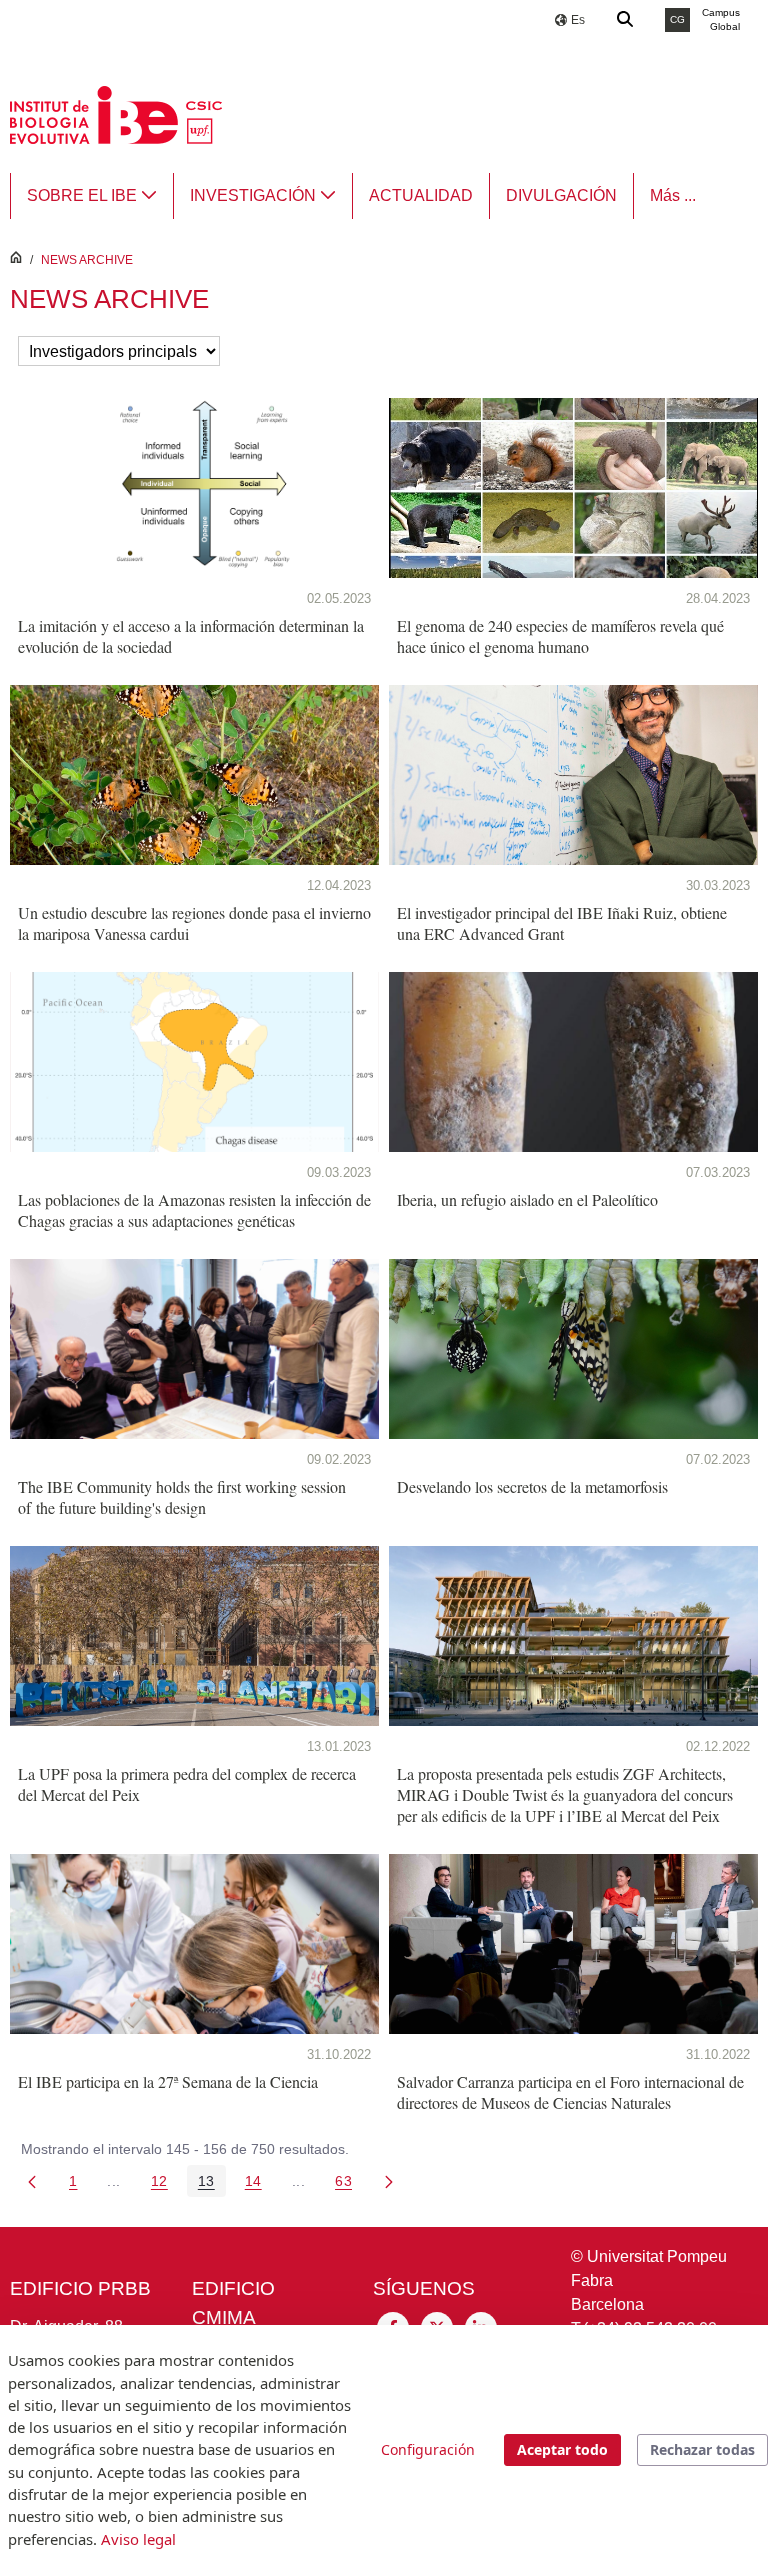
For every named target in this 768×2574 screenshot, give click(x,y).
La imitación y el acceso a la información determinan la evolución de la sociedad (191, 636)
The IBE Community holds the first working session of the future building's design (182, 1497)
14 (259, 2184)
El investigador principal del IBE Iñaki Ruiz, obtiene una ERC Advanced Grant (562, 923)
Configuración (428, 2449)
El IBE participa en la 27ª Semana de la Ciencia (168, 2081)
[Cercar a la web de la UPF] (626, 20)
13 (212, 2184)
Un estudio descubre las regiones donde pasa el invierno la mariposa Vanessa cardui (194, 923)
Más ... (673, 195)
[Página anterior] (32, 2181)
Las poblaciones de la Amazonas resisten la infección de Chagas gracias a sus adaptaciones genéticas (194, 1210)
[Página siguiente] (389, 2181)
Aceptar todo (562, 2449)
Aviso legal (138, 2539)
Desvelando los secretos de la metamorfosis (532, 1486)
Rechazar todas (702, 2449)
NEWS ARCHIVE (87, 260)
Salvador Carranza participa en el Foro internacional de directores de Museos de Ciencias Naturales (570, 2092)
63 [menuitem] (349, 2184)
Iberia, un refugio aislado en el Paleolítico (527, 1199)
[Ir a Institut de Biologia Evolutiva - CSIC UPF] (116, 113)
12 (165, 2184)
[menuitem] (92, 196)
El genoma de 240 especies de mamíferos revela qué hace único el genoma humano (560, 636)
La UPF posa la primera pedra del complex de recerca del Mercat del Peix (187, 1784)
